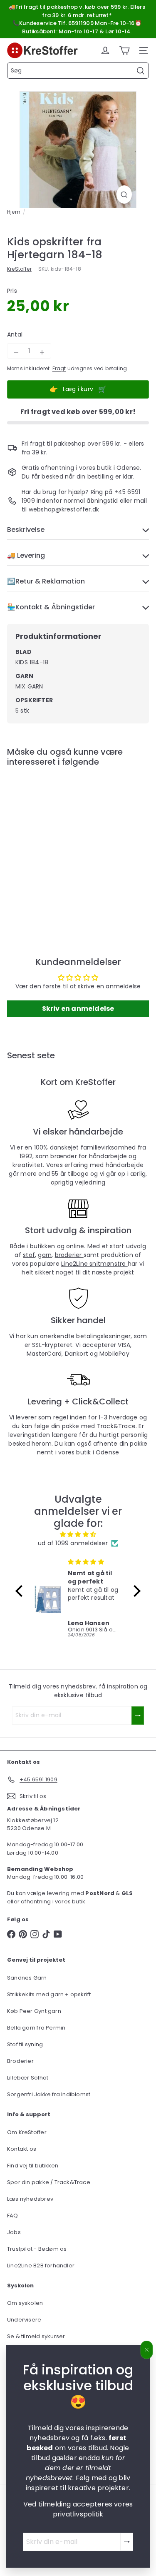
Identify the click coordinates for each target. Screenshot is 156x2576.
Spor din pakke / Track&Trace (49, 2182)
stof (29, 1255)
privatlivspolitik (78, 2514)
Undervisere (24, 2320)
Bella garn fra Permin (36, 2028)
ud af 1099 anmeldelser (73, 1543)
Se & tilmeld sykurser (36, 2336)
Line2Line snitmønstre (94, 1264)
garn (45, 1255)
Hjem (14, 212)
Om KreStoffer (27, 2132)
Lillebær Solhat (28, 2078)
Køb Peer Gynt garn (34, 2011)
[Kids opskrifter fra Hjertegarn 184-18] (59, 844)
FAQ (13, 2216)
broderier (69, 1255)
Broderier (20, 2061)
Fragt (59, 369)
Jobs (14, 2232)
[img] (78, 1534)
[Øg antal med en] (42, 352)
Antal (15, 334)
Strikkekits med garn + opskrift (49, 1994)
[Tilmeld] (127, 2542)
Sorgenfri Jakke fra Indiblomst (49, 2094)
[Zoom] (124, 195)
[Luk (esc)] (147, 2350)
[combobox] (78, 71)
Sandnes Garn (27, 1978)
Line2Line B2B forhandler (41, 2266)
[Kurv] (124, 50)
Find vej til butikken (33, 2166)
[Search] (141, 71)
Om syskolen (25, 2303)
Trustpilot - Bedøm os (37, 2249)
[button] (21, 1591)
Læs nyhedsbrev (30, 2199)
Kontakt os (22, 2149)
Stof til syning (25, 2044)
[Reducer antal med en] (16, 352)
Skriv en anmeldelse (78, 1009)
